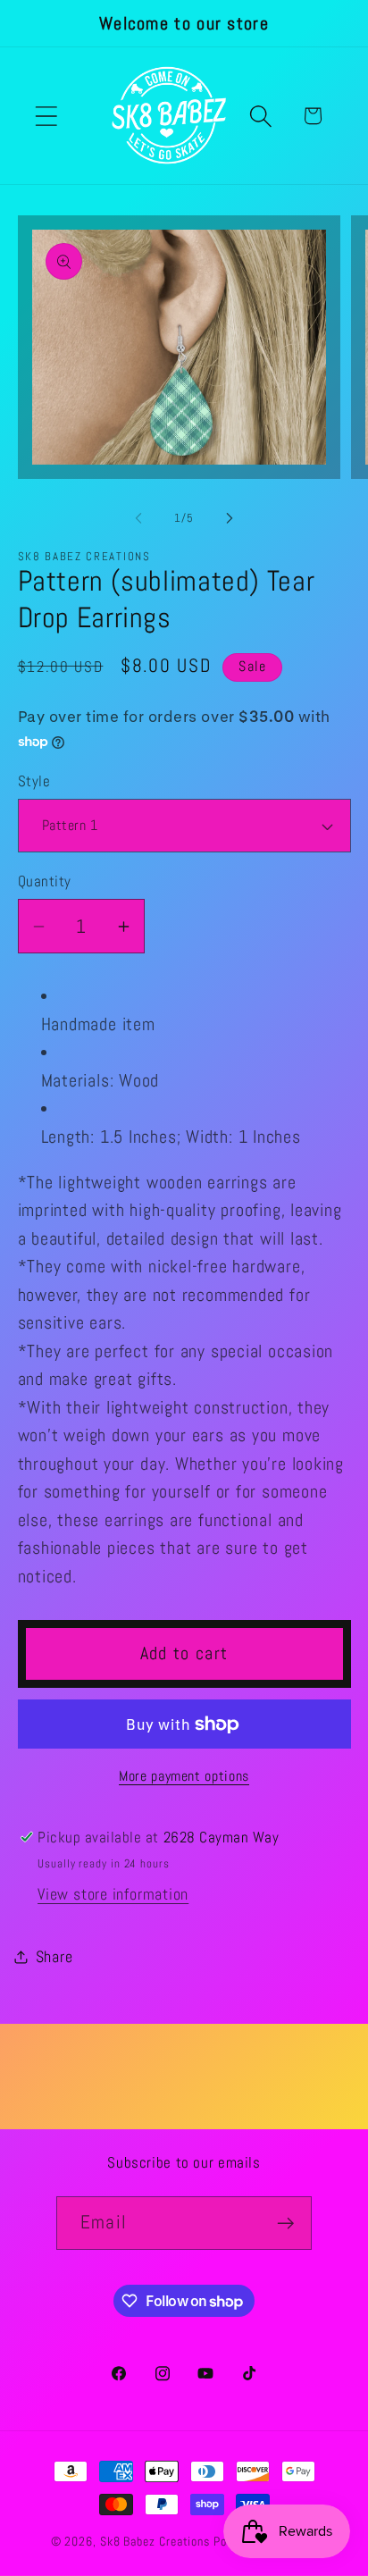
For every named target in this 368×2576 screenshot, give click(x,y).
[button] (46, 116)
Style (34, 781)
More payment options (184, 1776)
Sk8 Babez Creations (157, 2541)
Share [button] (54, 1956)
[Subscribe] (285, 2224)
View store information (113, 1894)
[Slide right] (230, 518)
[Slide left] (138, 518)
